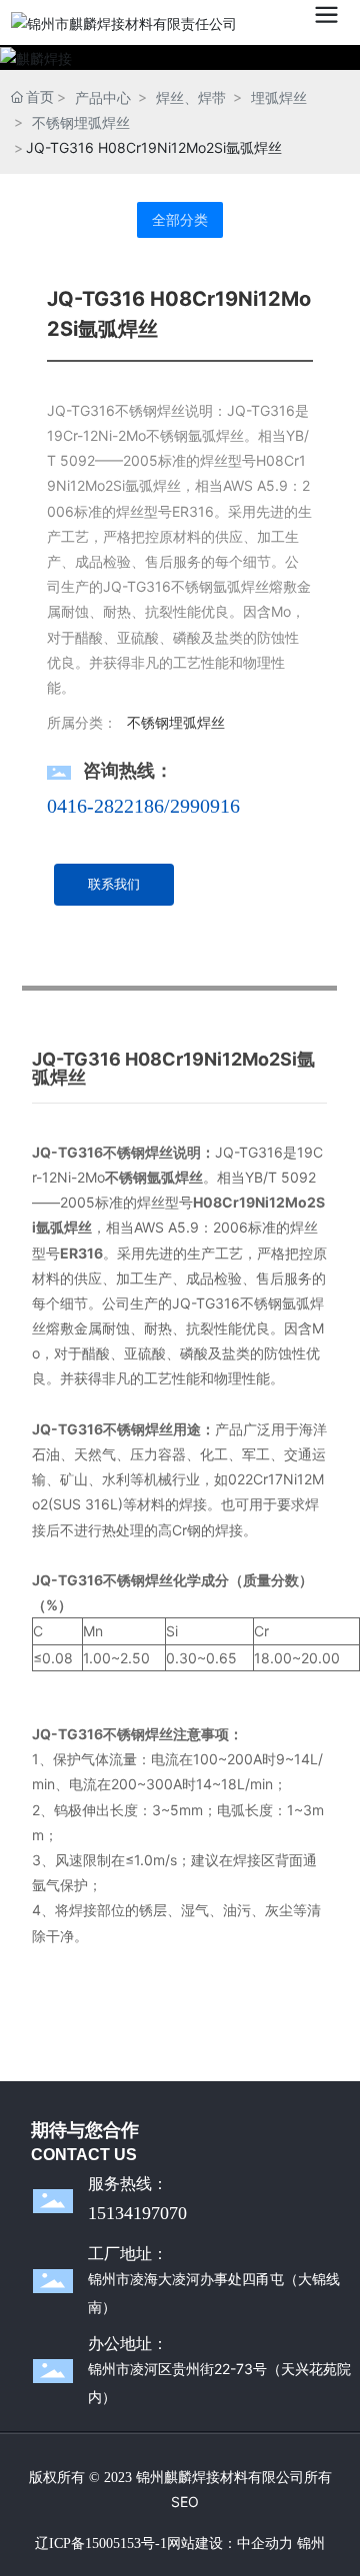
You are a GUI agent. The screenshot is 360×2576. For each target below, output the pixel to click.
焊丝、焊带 (191, 97)
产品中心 (103, 97)
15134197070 (137, 2213)
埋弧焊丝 (279, 97)
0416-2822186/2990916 (143, 806)
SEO (185, 2502)
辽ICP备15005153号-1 (101, 2544)
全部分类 (180, 220)
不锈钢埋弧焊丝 (81, 122)
